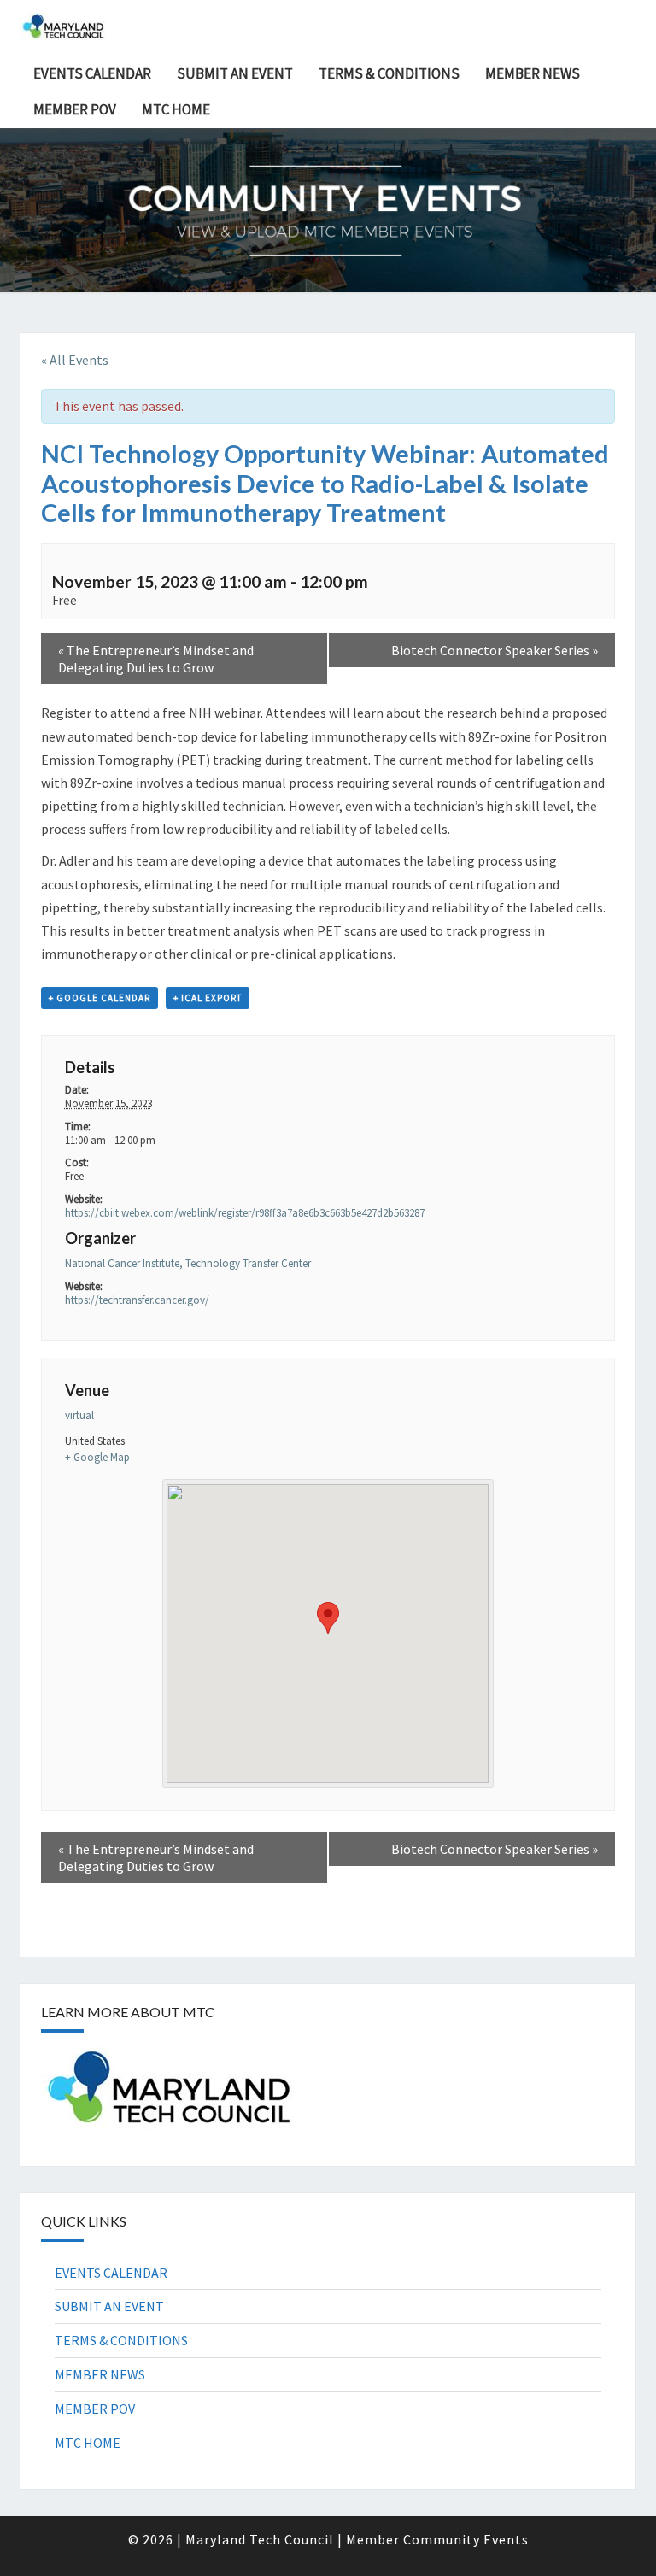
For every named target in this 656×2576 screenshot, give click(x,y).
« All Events (75, 360)
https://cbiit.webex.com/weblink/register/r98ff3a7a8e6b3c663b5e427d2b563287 (245, 1213)
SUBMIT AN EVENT (235, 73)
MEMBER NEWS (533, 73)
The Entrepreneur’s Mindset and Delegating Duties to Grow (156, 659)
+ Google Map (97, 1457)
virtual (79, 1415)
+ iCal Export (208, 998)
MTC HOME (176, 109)
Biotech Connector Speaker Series (495, 650)
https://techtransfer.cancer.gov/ (137, 1300)
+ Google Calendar (100, 998)
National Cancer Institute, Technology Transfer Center (188, 1263)
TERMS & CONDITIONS (389, 73)
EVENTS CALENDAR (92, 73)
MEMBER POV (75, 109)
